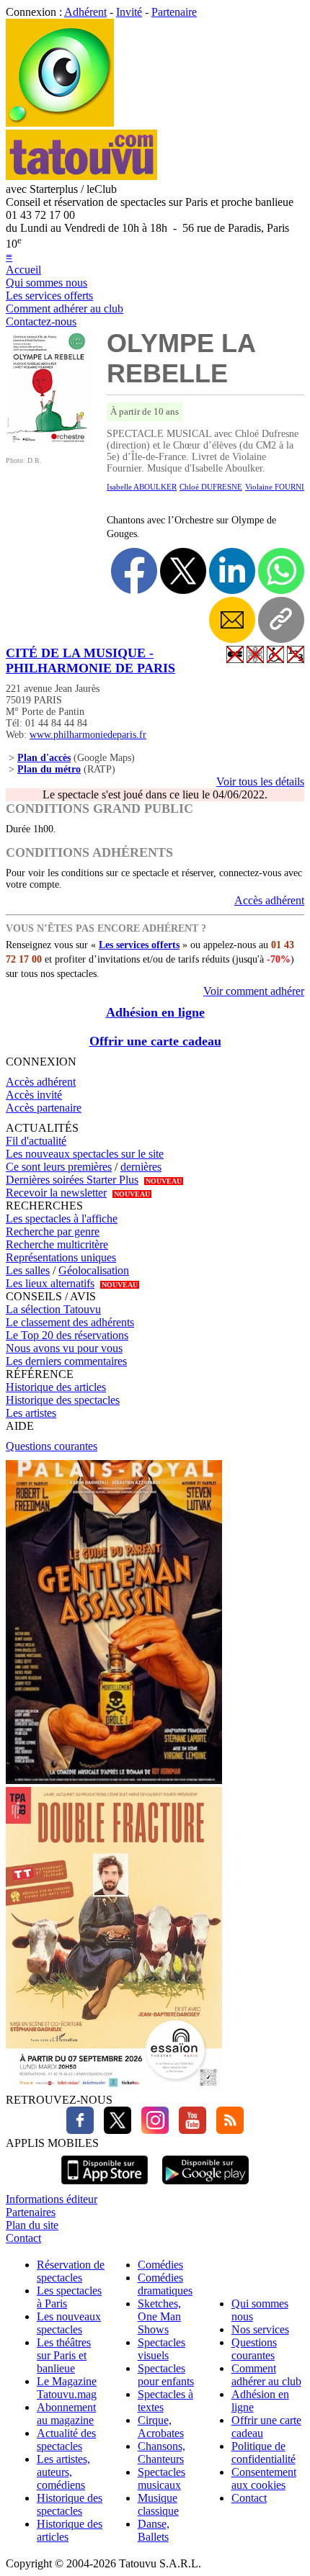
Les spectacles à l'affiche (62, 1219)
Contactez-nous (41, 321)
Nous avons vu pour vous (64, 1348)
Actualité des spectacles (66, 2440)
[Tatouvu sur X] (114, 2130)
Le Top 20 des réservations (67, 1335)
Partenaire (174, 12)
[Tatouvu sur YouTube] (189, 2130)
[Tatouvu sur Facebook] (80, 2130)
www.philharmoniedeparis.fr (88, 735)
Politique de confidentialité (263, 2453)
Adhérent (85, 12)
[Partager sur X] (183, 571)
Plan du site (32, 2225)
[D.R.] (49, 446)
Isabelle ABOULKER (142, 487)
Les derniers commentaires (66, 1361)
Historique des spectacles (63, 1400)
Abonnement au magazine (66, 2414)
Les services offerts (49, 296)
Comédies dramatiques (165, 2284)
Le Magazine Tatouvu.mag (67, 2388)
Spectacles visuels (161, 2349)
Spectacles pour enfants (166, 2375)
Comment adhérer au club (65, 309)
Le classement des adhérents (70, 1322)
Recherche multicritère (57, 1244)
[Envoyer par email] (232, 620)
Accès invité (34, 1095)
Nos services (260, 2329)
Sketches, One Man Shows (159, 2316)
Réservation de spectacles (71, 2271)
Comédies (160, 2265)
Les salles (28, 1270)
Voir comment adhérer (254, 991)
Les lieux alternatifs (50, 1283)
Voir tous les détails (260, 782)
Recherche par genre (53, 1231)
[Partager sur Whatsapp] (281, 571)
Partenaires (31, 2212)
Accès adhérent (269, 900)
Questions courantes (52, 1446)
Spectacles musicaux (161, 2478)
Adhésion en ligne (155, 1012)
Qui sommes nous (46, 283)
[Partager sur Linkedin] (232, 571)
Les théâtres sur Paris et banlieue (64, 2355)
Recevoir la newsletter (56, 1193)
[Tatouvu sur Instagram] (151, 2130)
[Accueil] (60, 123)
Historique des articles (56, 1387)
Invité (129, 12)
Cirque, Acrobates (161, 2427)
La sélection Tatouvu (53, 1309)
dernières (141, 1167)
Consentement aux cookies (264, 2478)
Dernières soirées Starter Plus (72, 1180)
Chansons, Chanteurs (161, 2453)
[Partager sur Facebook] (134, 571)
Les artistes (31, 1413)
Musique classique (158, 2504)
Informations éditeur (52, 2199)
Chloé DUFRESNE (211, 487)
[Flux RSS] (226, 2130)
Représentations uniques (61, 1257)
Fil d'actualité (36, 1141)
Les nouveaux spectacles (69, 2323)
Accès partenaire (44, 1108)
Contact (23, 2238)
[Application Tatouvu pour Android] (205, 2186)
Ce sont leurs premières (59, 1167)
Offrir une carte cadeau (155, 1041)
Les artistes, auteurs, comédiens (63, 2472)
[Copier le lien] (281, 620)
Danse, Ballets (154, 2530)
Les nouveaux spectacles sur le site (85, 1154)
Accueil (23, 270)
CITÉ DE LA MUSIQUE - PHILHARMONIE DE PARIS (90, 661)
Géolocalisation (94, 1270)
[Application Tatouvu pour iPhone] (105, 2186)
